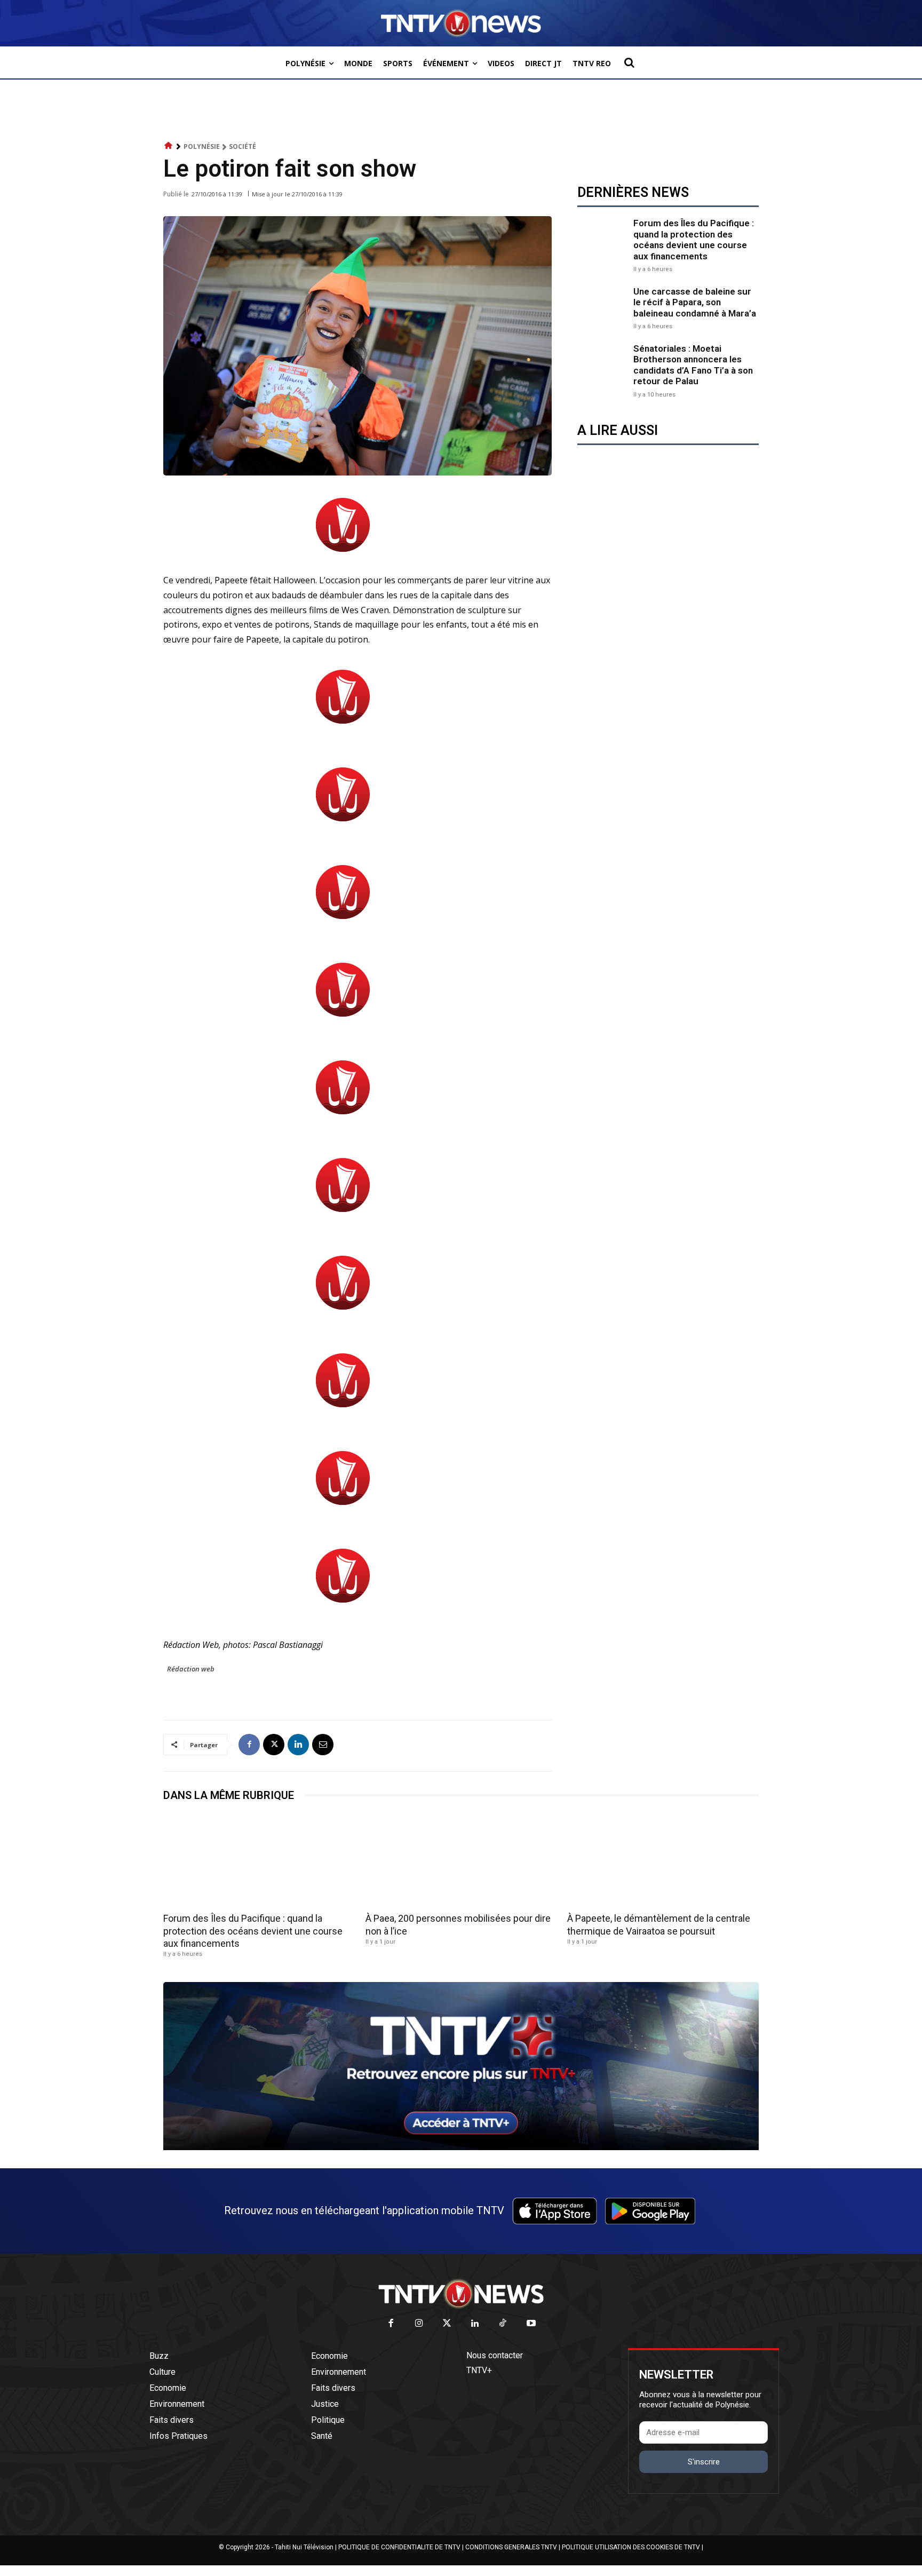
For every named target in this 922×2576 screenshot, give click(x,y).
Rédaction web (191, 1669)
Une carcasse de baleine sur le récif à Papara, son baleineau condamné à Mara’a (695, 302)
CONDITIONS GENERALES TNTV (511, 2547)
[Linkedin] (298, 1745)
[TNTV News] (461, 2294)
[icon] (169, 146)
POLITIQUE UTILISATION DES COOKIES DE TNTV (631, 2547)
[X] (274, 1745)
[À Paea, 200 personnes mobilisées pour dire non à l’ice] (461, 1861)
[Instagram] (419, 2324)
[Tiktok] (503, 2324)
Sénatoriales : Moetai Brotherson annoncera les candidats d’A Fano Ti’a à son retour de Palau (693, 365)
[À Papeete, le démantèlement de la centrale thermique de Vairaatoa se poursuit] (663, 1861)
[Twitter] (447, 2324)
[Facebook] (249, 1745)
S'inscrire (704, 2462)
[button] (629, 62)
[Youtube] (531, 2324)
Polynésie (202, 146)
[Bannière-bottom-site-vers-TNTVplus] (461, 2147)
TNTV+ (479, 2370)
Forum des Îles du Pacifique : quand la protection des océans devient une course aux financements (694, 239)
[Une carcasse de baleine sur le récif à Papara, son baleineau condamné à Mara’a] (603, 307)
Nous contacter (495, 2355)
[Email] (323, 1745)
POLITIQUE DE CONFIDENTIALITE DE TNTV (399, 2547)
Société (243, 146)
